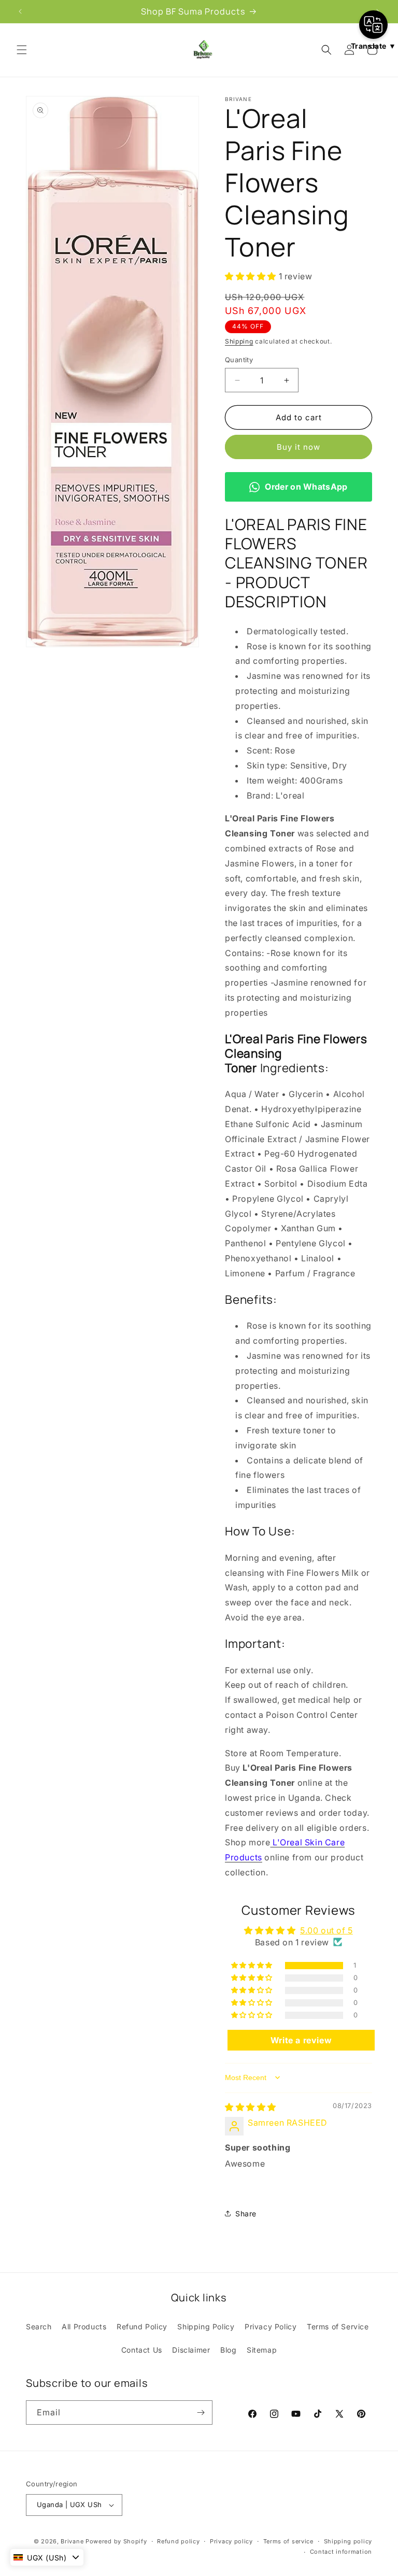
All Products (84, 2326)
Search (39, 2326)
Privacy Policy (271, 2326)
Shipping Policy (206, 2326)
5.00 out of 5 (326, 1930)
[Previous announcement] (20, 11)
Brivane (72, 2541)
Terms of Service (338, 2326)
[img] (251, 2107)
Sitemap (262, 2350)
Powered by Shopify (116, 2541)
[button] (22, 50)
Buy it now (298, 447)
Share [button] (246, 2214)
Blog (228, 2350)
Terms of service (288, 2541)
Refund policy (178, 2541)
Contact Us (142, 2350)
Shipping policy (348, 2541)
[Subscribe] (201, 2413)
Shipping (239, 341)
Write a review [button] (301, 2040)
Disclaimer (191, 2350)
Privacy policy (231, 2541)
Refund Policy (142, 2326)
